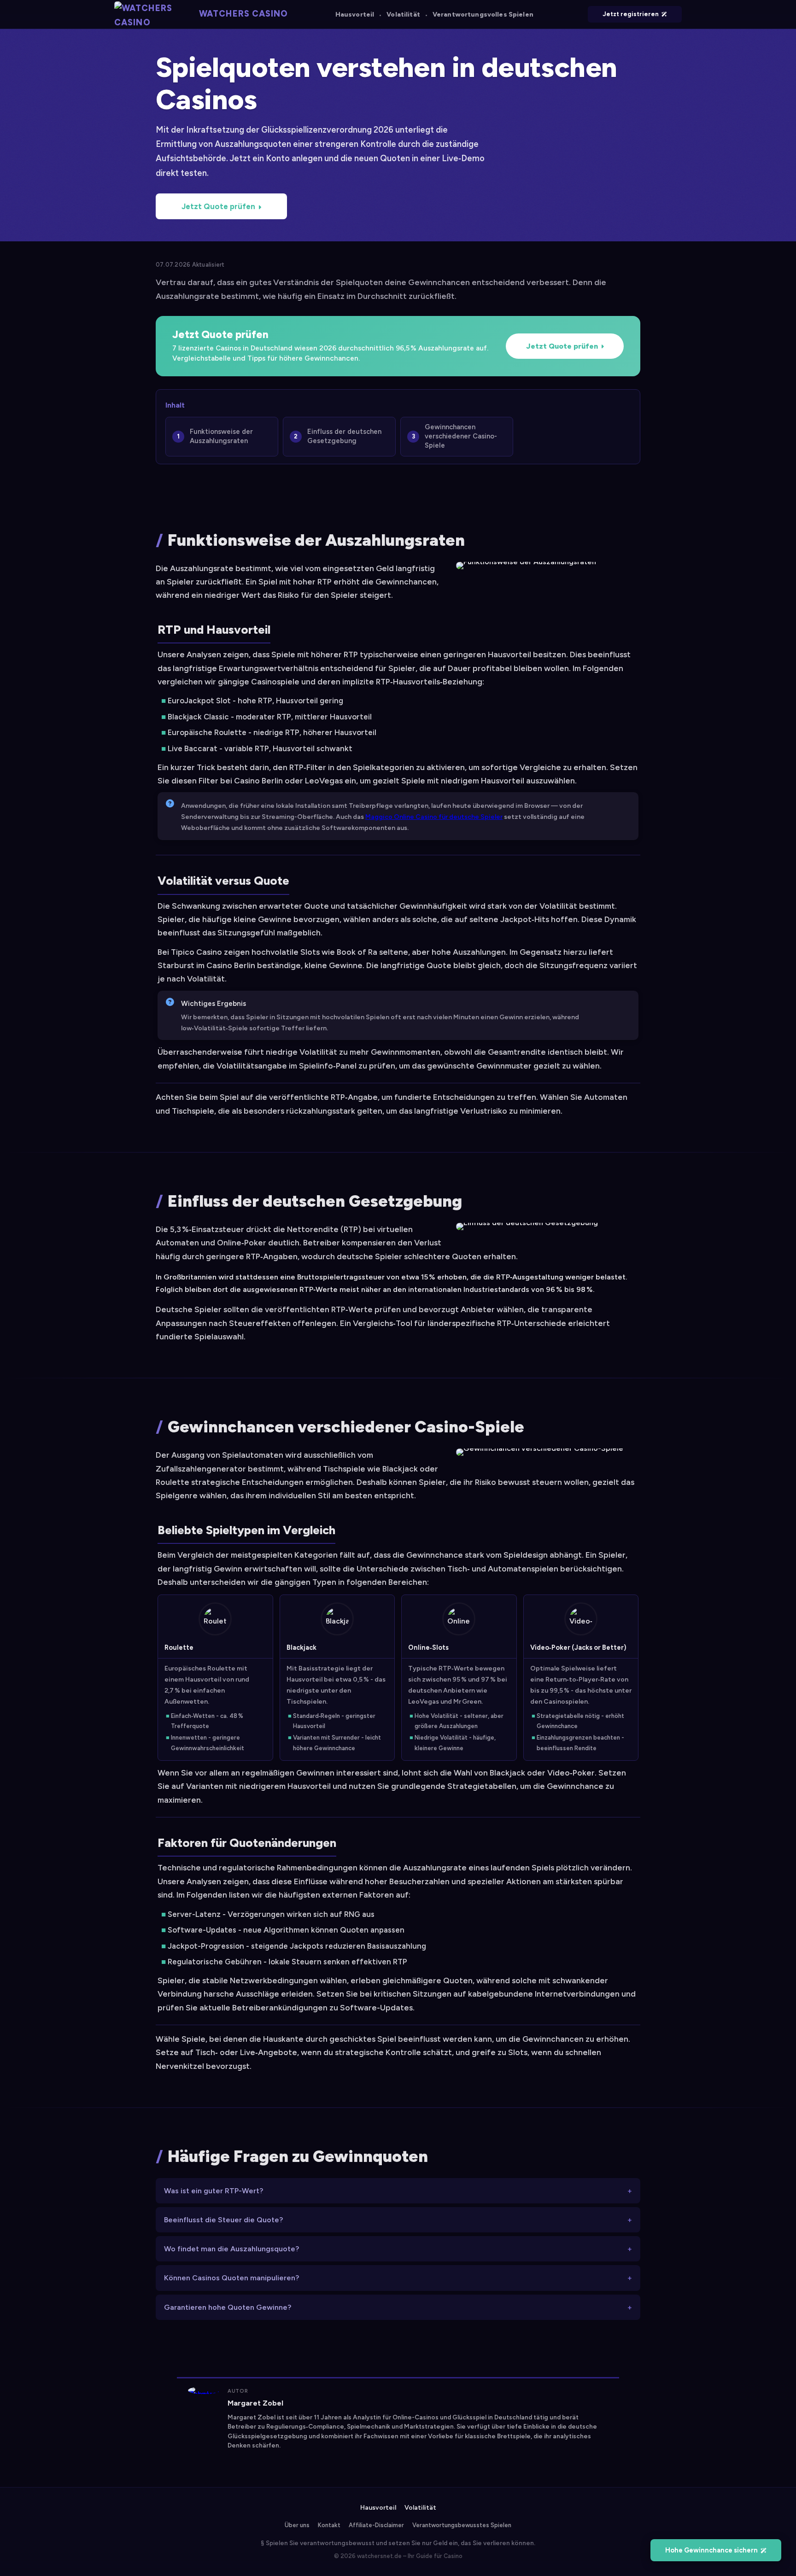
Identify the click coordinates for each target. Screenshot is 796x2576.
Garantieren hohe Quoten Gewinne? (228, 2307)
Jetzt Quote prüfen (218, 206)
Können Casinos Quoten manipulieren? (231, 2278)
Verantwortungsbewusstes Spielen (462, 2525)
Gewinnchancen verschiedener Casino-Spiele (461, 436)
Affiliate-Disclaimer (376, 2525)
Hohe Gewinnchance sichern (711, 2550)
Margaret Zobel (255, 2403)
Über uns (297, 2525)
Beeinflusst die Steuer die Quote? (223, 2220)
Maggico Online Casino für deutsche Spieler (434, 817)
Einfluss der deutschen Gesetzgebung (344, 436)
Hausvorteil (355, 15)
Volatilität (403, 15)
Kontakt (329, 2525)
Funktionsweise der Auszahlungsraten (221, 436)
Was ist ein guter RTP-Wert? (214, 2191)
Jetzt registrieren (631, 14)
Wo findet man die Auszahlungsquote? (231, 2249)
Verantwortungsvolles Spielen (483, 15)
